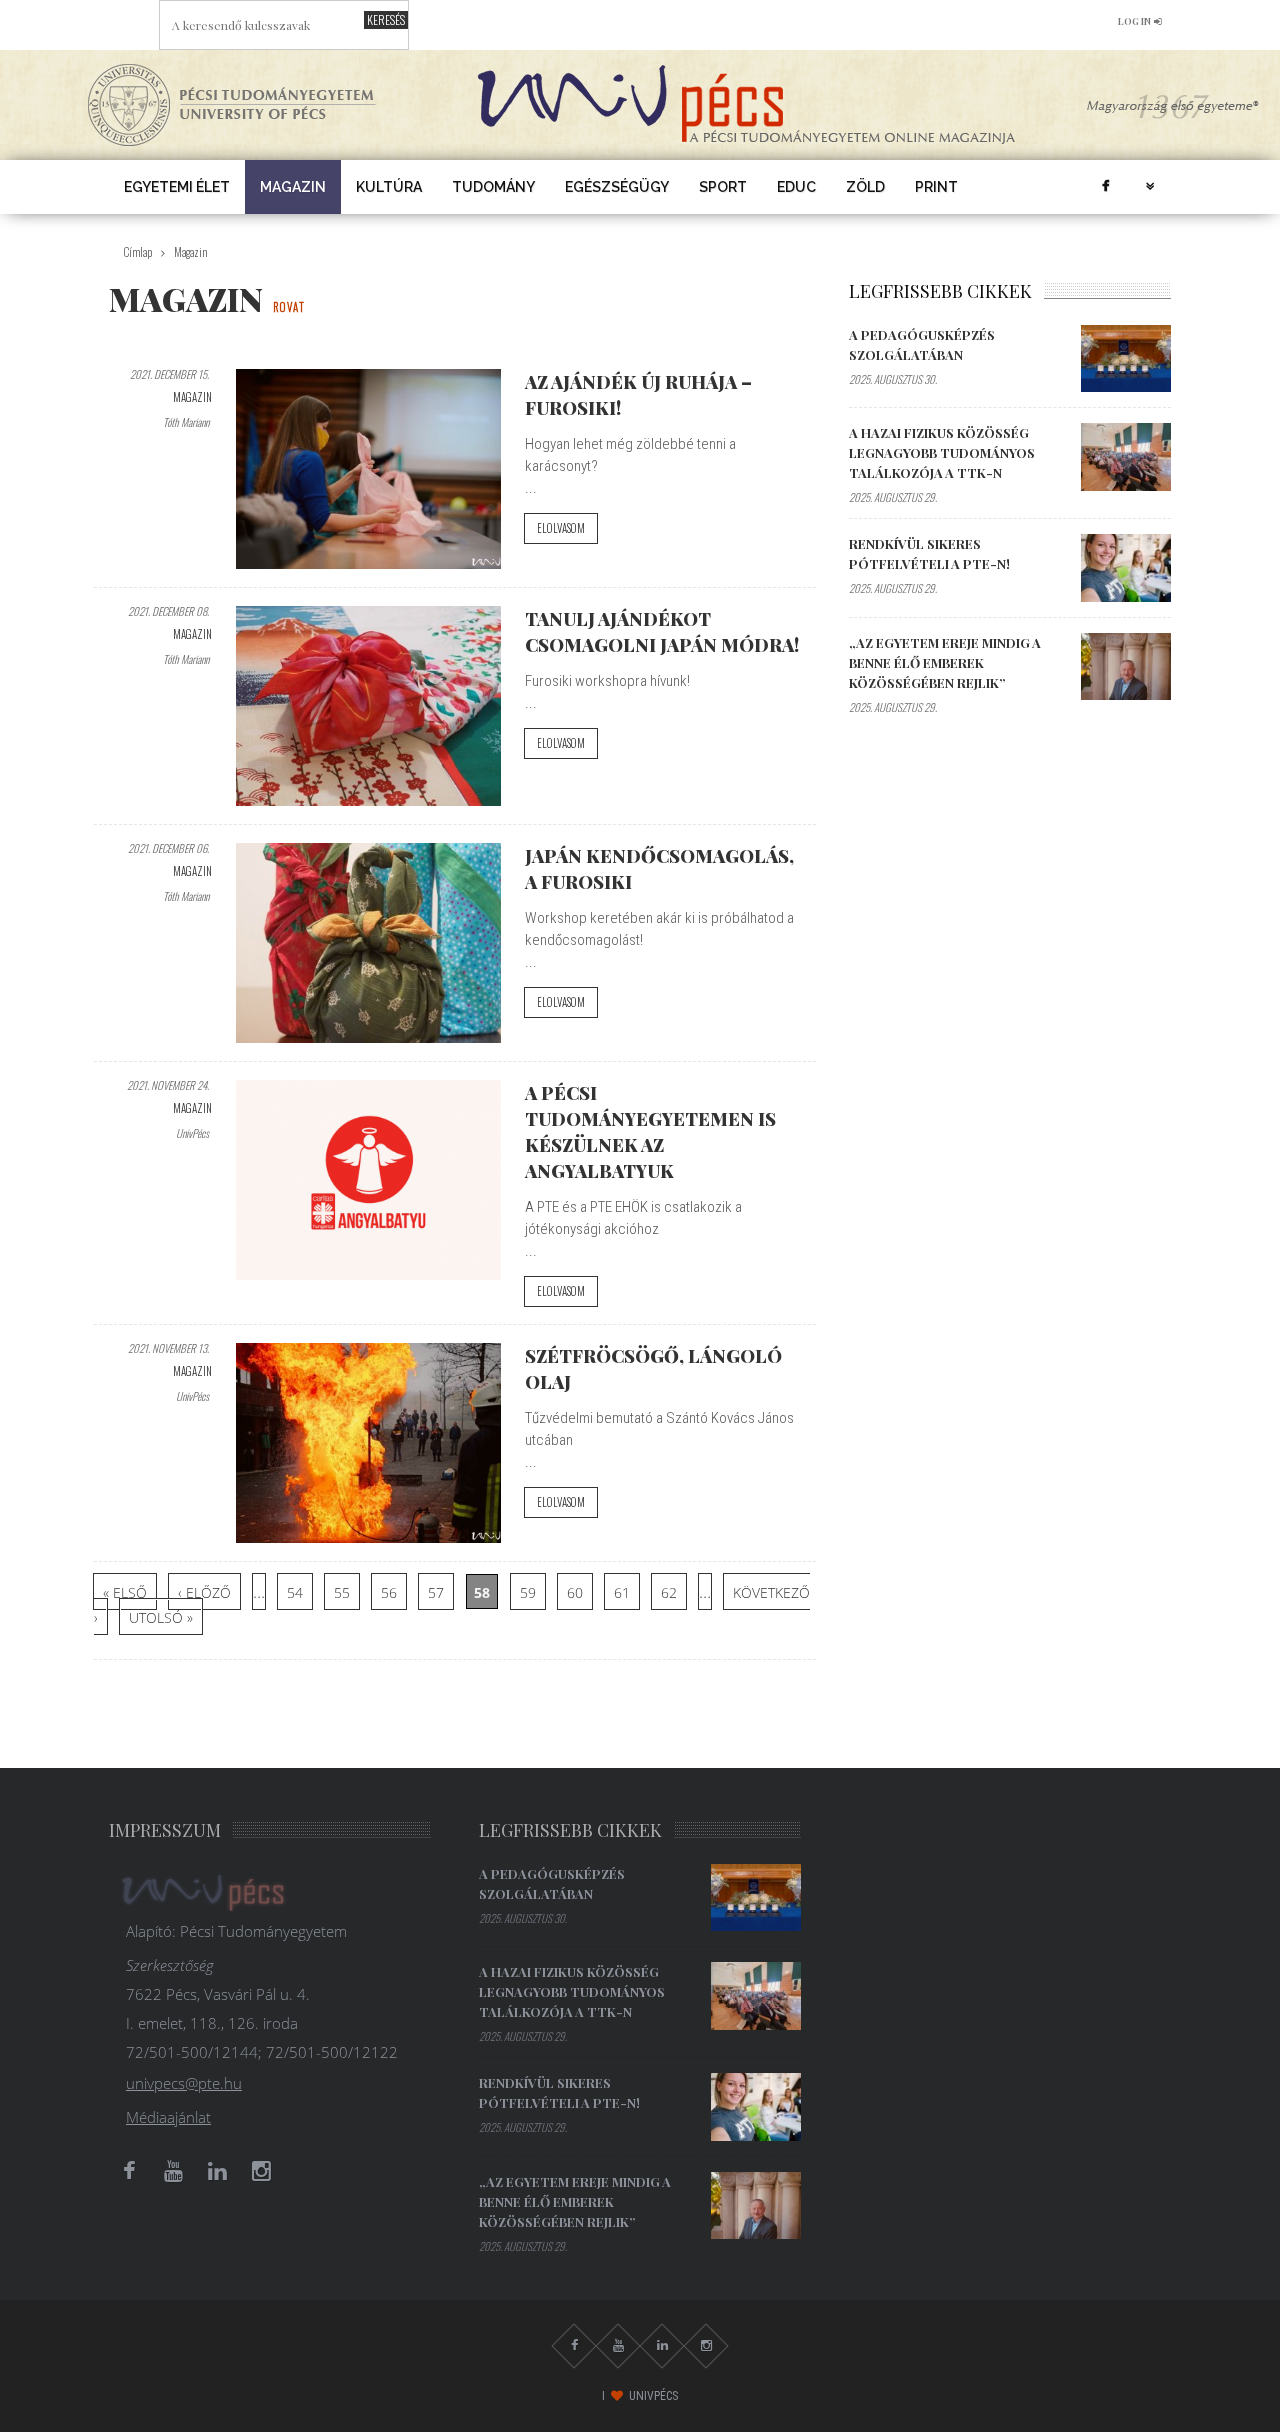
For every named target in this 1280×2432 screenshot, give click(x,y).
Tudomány (493, 187)
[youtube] (173, 2171)
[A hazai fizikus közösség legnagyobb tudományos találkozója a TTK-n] (1126, 457)
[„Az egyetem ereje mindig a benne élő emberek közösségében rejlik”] (1126, 667)
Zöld (865, 187)
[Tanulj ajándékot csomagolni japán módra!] (368, 706)
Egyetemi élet (177, 187)
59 (528, 1592)
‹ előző (204, 1592)
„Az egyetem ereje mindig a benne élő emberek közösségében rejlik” (945, 662)
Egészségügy (617, 187)
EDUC (796, 187)
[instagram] (261, 2171)
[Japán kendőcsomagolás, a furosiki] (368, 943)
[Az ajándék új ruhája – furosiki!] (368, 469)
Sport (723, 187)
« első (125, 1592)
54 (295, 1592)
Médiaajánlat (168, 2117)
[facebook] (1105, 187)
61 (622, 1592)
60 (575, 1592)
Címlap (138, 252)
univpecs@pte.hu (184, 2083)
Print (936, 187)
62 (669, 1592)
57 (436, 1592)
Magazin (293, 187)
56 (389, 1592)
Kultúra (389, 187)
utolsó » (161, 1617)
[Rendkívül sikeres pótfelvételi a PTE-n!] (1126, 568)
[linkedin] (217, 2171)
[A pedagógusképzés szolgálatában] (1126, 359)
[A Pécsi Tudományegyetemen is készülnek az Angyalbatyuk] (368, 1180)
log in (1134, 21)
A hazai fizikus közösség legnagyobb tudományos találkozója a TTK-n (942, 452)
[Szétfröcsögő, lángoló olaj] (368, 1443)
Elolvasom (561, 528)
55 (342, 1592)
